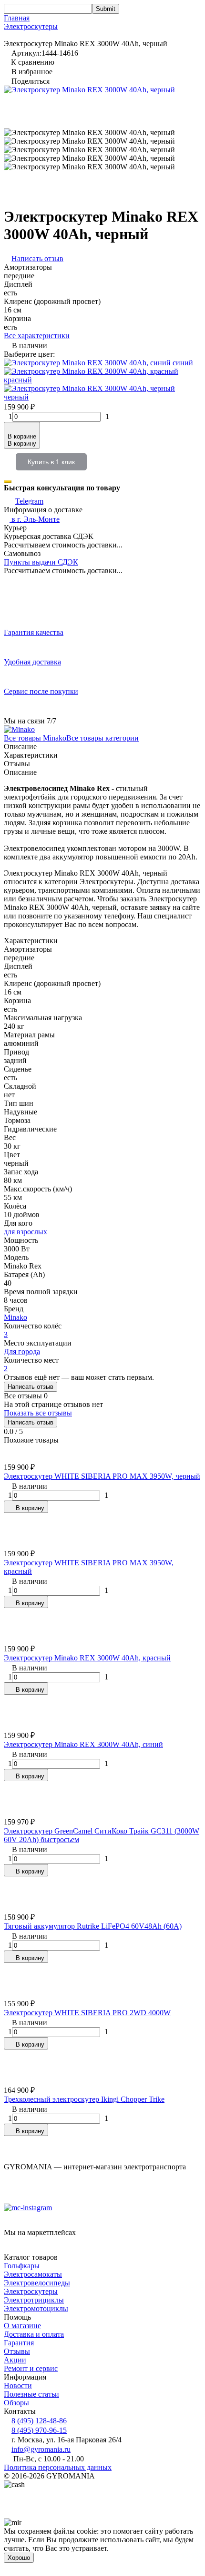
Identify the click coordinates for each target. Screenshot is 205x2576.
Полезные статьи (31, 2394)
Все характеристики (37, 336)
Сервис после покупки (41, 691)
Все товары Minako (35, 738)
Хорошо (19, 2558)
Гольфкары (22, 2266)
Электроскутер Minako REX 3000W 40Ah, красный (87, 1658)
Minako (15, 1317)
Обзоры (16, 2403)
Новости (18, 2386)
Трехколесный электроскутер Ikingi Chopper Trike (84, 2099)
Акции (15, 2360)
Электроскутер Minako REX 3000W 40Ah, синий (83, 1744)
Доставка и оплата (34, 2334)
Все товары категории (102, 738)
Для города (22, 1351)
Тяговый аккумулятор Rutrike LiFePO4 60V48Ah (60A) (93, 1926)
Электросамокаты (33, 2274)
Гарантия (19, 2343)
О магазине (22, 2326)
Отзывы (17, 2351)
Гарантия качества (34, 632)
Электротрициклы (34, 2300)
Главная (17, 18)
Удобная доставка (32, 662)
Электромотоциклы (36, 2308)
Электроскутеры (31, 26)
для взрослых (26, 1232)
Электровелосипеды (37, 2283)
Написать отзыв (31, 1387)
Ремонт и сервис (31, 2368)
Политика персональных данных (58, 2467)
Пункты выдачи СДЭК (41, 562)
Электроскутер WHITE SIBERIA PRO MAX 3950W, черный (102, 1476)
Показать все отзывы (38, 1413)
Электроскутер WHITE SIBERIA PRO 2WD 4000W (87, 2013)
